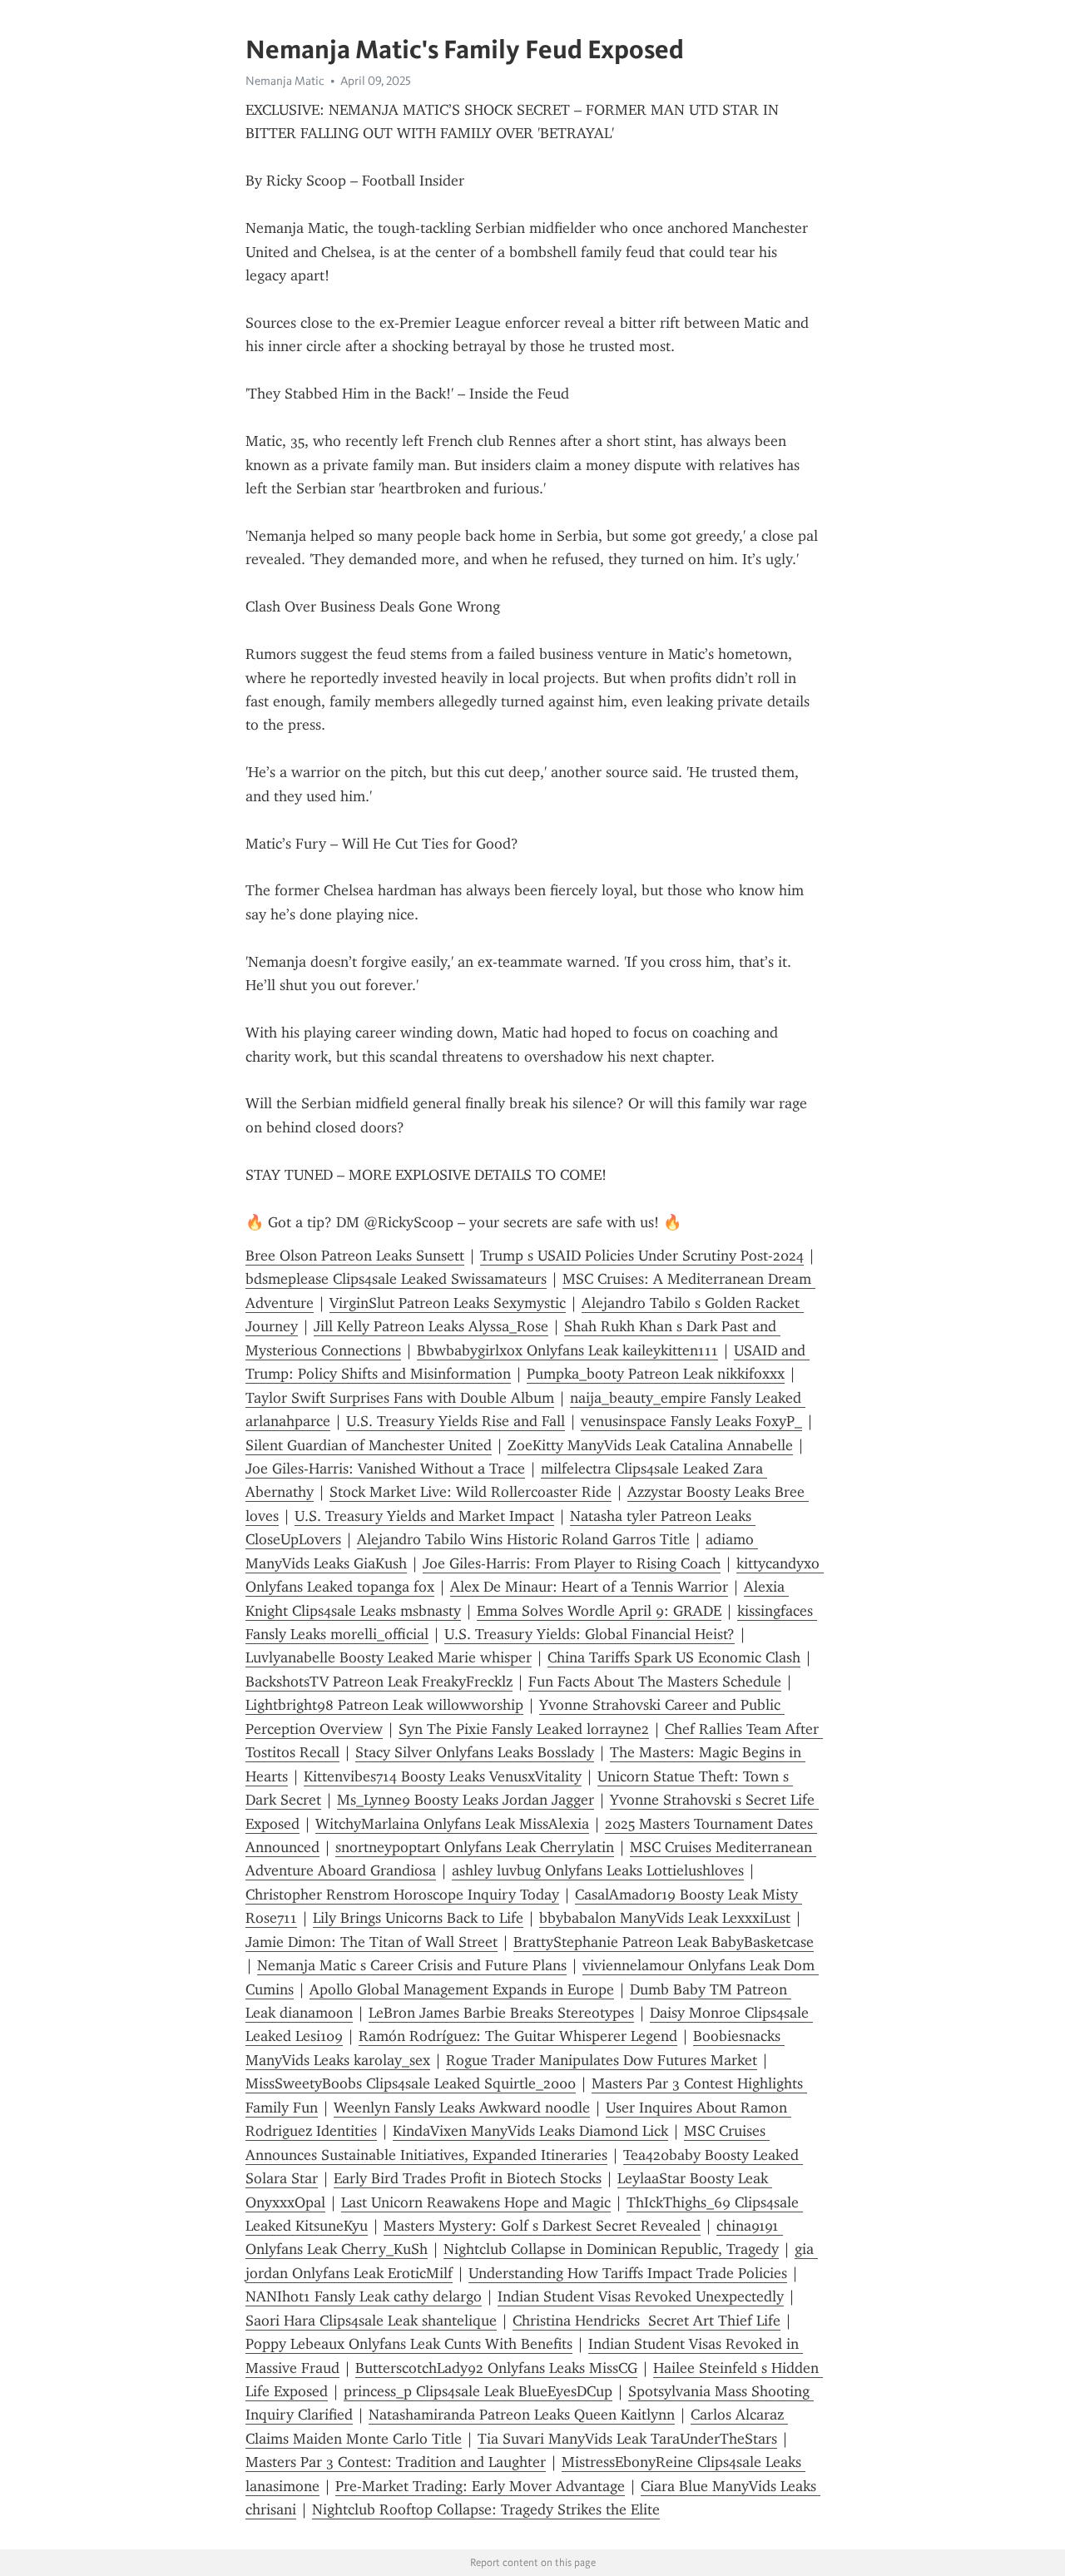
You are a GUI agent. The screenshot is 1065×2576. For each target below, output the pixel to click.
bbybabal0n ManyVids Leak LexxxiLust (665, 1918)
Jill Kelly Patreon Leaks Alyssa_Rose (431, 1326)
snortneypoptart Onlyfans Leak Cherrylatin (475, 1847)
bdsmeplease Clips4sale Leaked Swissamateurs (396, 1279)
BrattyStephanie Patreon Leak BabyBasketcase (664, 1942)
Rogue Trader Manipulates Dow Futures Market (602, 2060)
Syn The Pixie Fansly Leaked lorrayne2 (524, 1729)
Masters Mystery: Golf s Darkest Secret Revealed (542, 2226)
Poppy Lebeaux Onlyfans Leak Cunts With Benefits (409, 2344)
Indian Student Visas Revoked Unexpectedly (641, 2296)
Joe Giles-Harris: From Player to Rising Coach (572, 1563)
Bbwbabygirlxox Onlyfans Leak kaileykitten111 (567, 1350)
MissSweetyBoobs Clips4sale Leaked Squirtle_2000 (411, 2083)
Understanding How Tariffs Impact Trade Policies (628, 2273)
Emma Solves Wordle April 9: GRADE (599, 1611)
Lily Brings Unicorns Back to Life (418, 1918)
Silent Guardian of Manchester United (369, 1445)
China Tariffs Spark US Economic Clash (674, 1657)
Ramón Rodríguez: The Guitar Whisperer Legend (518, 2036)
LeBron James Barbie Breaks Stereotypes (501, 2013)
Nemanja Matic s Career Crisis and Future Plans (412, 1965)
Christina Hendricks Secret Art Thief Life (646, 2321)
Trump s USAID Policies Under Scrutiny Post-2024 (642, 1256)
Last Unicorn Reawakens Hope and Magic (476, 2202)
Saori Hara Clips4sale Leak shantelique (371, 2321)
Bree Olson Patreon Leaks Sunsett (355, 1256)
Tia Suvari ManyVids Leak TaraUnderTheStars (627, 2439)
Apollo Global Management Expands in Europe (462, 1989)
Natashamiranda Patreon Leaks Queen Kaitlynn (522, 2415)
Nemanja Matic (285, 81)
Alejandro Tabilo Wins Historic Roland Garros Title (523, 1539)
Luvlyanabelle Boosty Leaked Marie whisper (389, 1657)
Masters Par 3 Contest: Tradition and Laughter (396, 2462)
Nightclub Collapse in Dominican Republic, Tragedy (611, 2249)
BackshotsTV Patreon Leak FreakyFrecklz (379, 1682)
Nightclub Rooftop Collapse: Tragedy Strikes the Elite (486, 2509)
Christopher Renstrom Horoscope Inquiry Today (402, 1895)
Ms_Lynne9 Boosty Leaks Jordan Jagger (466, 1800)
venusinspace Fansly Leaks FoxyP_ (691, 1421)
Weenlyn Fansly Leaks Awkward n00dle (462, 2108)
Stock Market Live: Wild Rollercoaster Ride (471, 1492)
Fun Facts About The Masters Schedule (655, 1682)
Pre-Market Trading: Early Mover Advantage (480, 2486)
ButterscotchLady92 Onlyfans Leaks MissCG (496, 2368)
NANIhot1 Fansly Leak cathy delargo (364, 2296)
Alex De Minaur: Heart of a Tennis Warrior (589, 1587)
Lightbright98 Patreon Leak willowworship (384, 1705)
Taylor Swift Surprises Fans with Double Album (400, 1398)
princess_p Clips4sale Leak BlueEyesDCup (478, 2391)
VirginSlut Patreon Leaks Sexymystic (448, 1303)
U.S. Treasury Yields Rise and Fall (456, 1421)
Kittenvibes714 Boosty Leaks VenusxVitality (443, 1776)
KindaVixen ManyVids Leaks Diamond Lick (530, 2131)
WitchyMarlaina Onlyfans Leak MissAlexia (452, 1824)
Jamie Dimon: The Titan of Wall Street (372, 1942)
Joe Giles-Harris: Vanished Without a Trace (385, 1469)
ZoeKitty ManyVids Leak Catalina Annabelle (650, 1445)
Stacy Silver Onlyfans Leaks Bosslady (475, 1752)
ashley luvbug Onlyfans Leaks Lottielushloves (598, 1870)
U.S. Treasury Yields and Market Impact (424, 1516)
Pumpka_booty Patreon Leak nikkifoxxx (656, 1374)
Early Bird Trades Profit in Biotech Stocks (468, 2178)
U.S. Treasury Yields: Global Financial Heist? (589, 1634)
